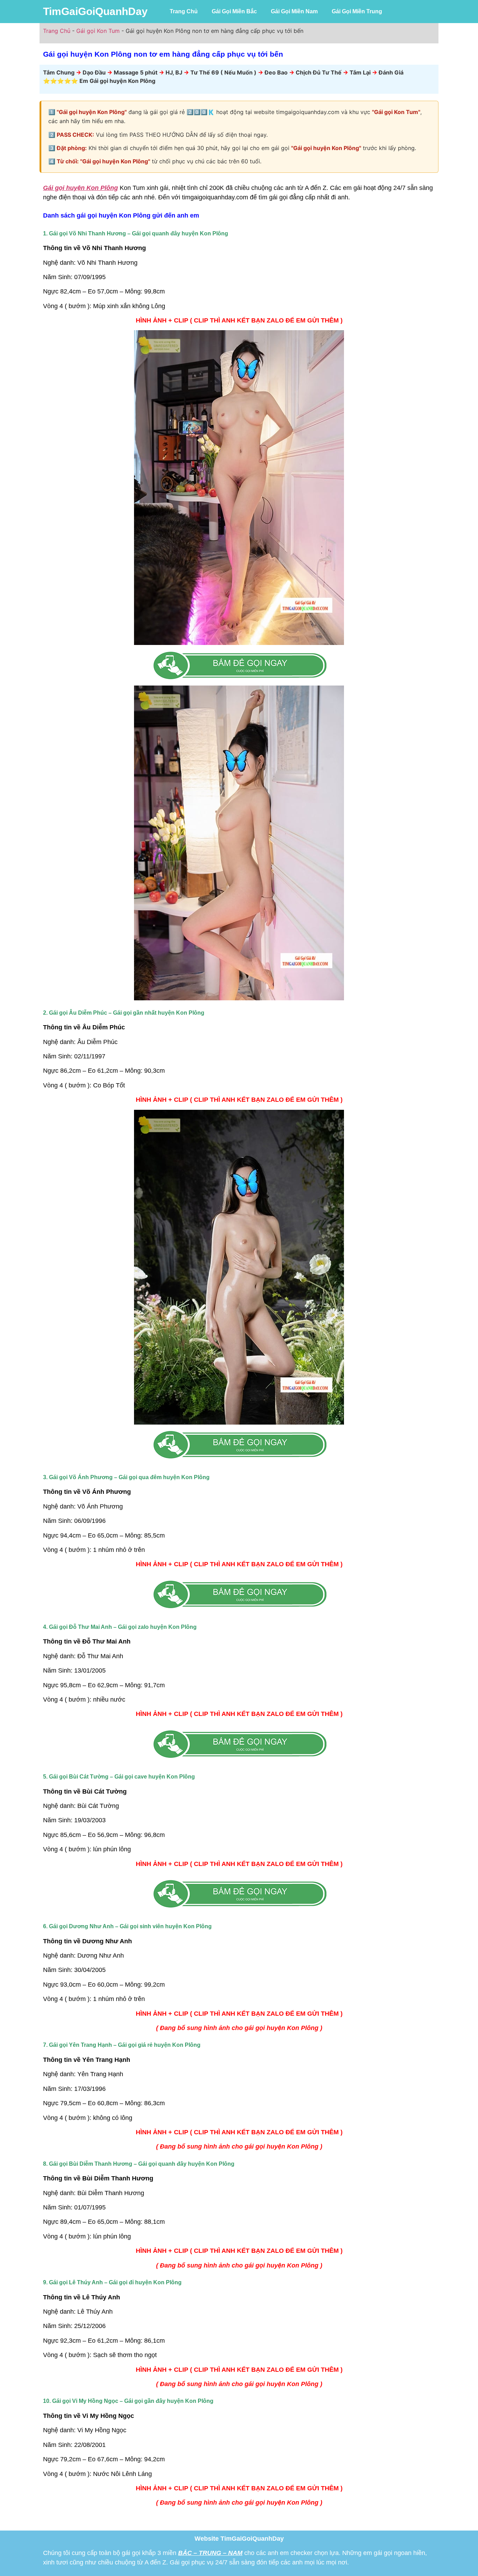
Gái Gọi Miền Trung (357, 11)
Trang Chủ (184, 11)
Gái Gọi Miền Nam (294, 11)
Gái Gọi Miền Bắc (234, 11)
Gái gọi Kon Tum (98, 31)
